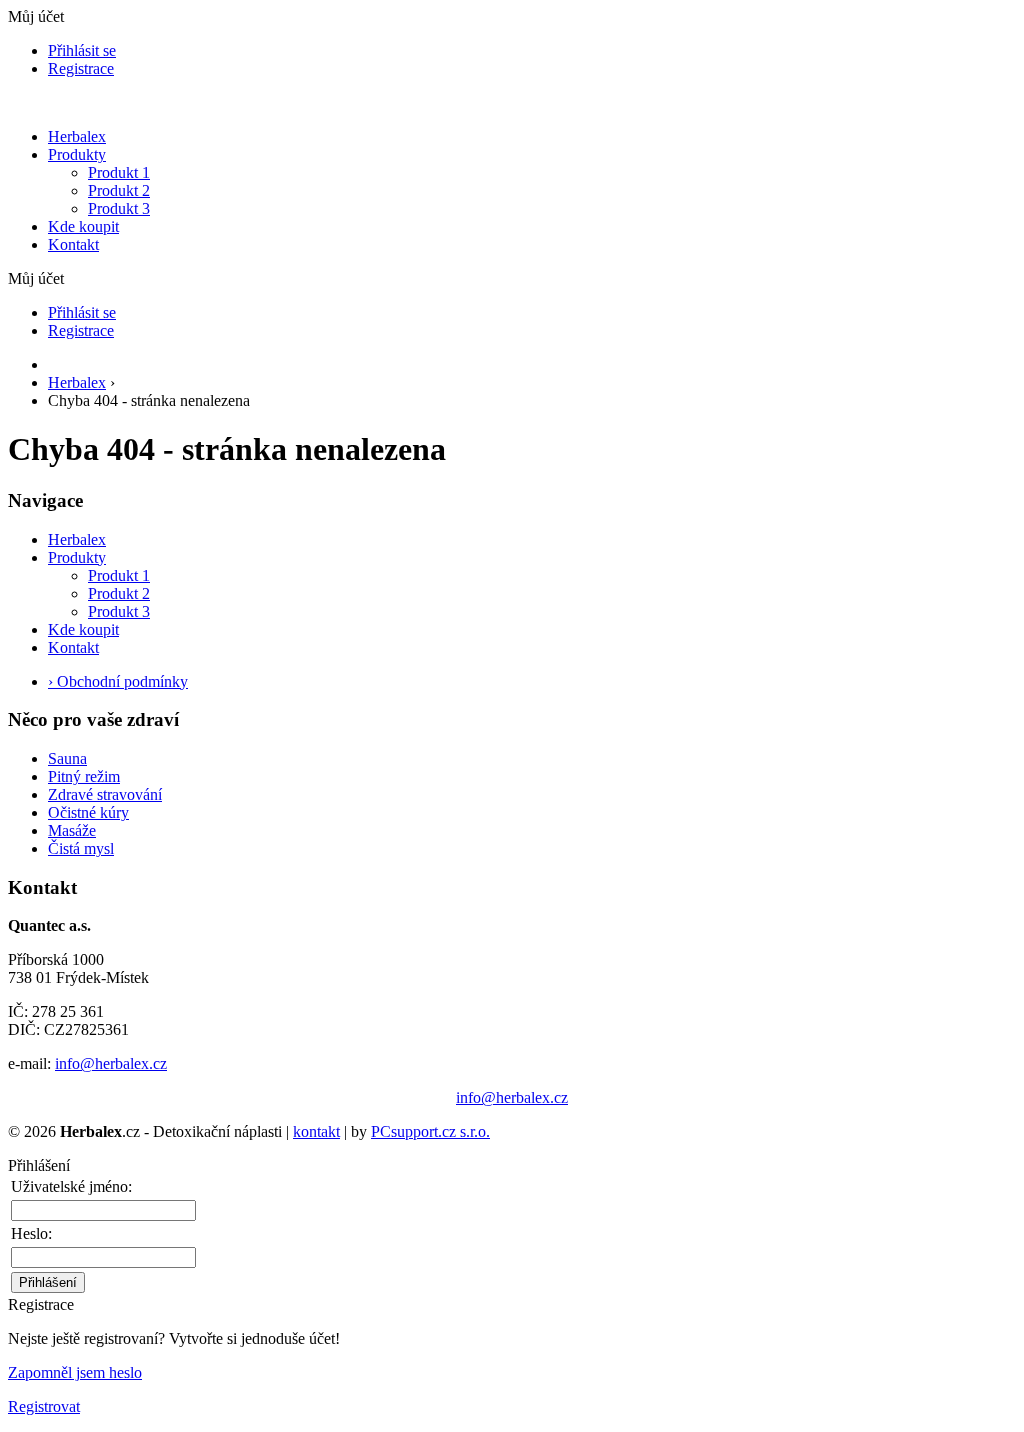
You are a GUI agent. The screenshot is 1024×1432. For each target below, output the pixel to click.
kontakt (316, 1131)
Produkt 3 (119, 208)
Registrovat (44, 1406)
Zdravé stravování (105, 794)
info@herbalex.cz (111, 1063)
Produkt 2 (119, 190)
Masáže (72, 830)
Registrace (81, 68)
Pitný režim (84, 776)
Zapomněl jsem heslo (75, 1372)
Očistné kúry (88, 812)
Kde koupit (83, 226)
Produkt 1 (119, 172)
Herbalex (77, 136)
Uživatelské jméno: (71, 1186)
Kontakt (73, 244)
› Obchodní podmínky (118, 681)
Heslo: (31, 1233)
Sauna (67, 758)
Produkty (77, 154)
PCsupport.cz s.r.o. (430, 1131)
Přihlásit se (82, 50)
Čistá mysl (81, 848)
